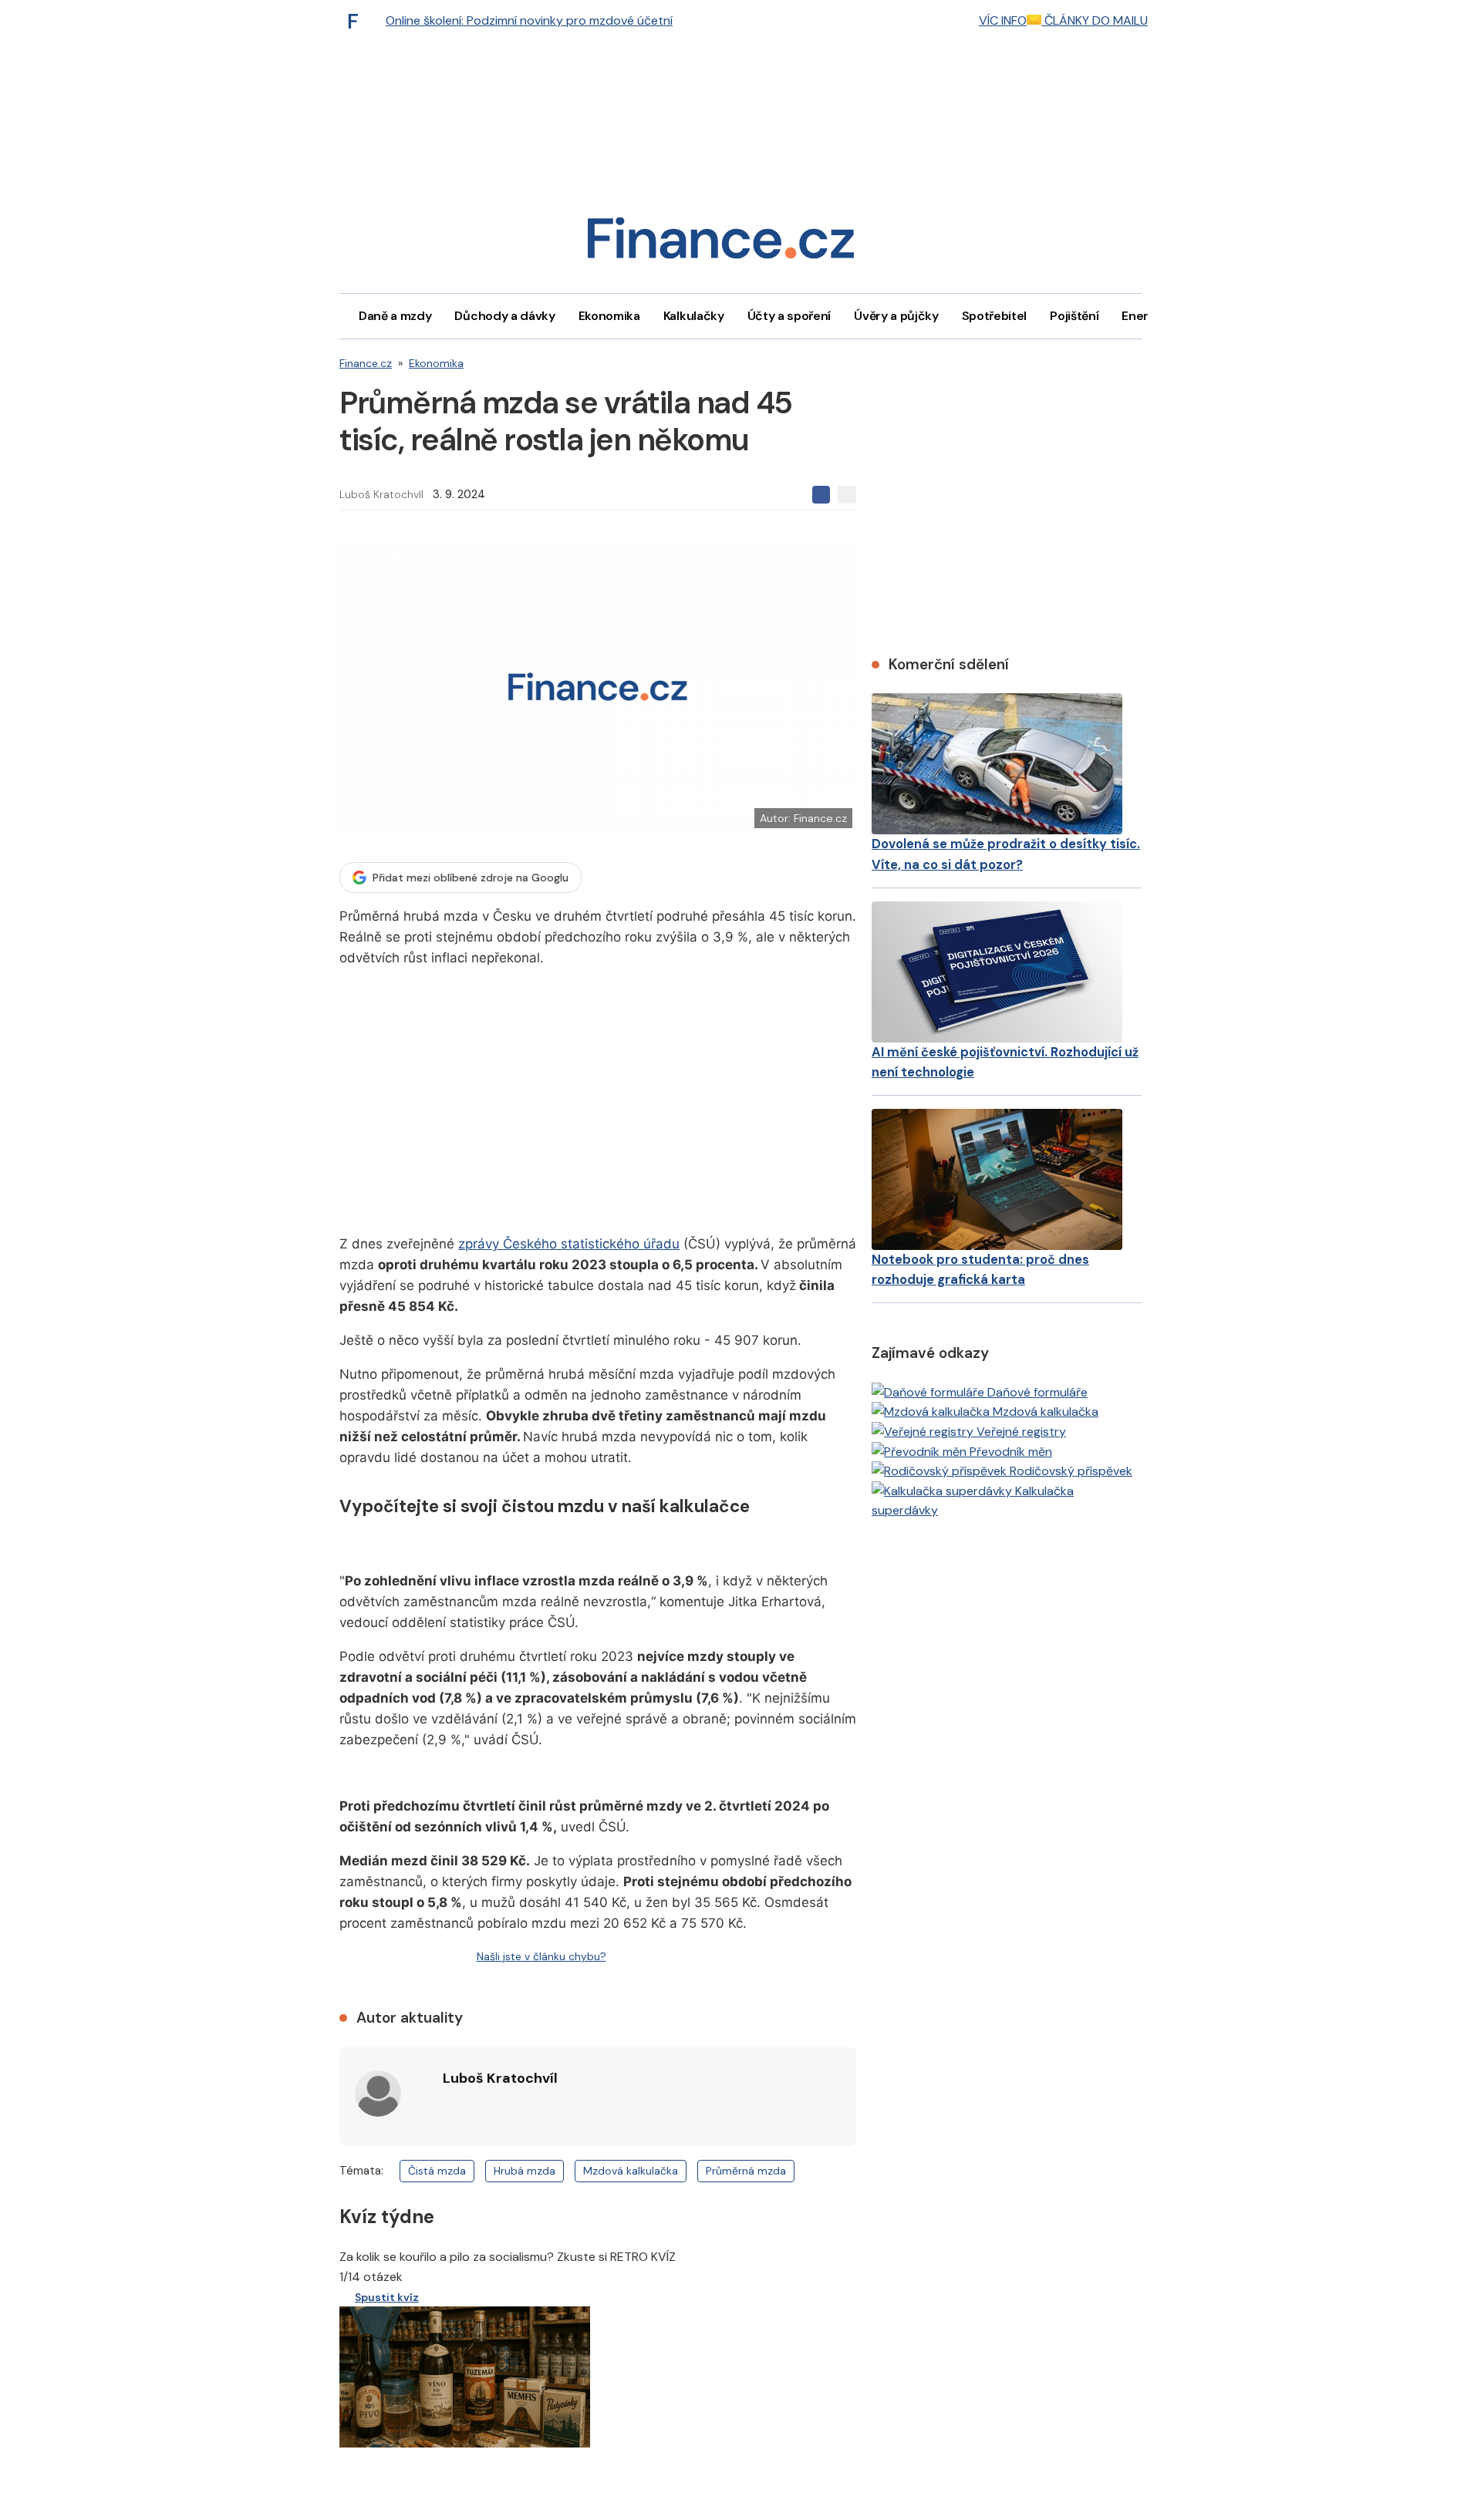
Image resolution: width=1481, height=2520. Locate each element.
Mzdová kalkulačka (631, 2171)
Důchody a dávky (504, 316)
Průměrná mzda (746, 2171)
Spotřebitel (994, 316)
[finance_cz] (357, 21)
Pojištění (1074, 316)
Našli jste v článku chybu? (541, 1956)
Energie (1144, 316)
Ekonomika (609, 316)
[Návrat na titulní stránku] (720, 243)
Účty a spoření (789, 316)
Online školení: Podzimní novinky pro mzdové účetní (529, 20)
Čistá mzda (437, 2171)
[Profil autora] (378, 2094)
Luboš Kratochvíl (381, 494)
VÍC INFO (1003, 20)
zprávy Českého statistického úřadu (569, 1244)
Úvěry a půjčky (896, 316)
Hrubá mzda (525, 2171)
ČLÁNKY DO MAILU (1095, 20)
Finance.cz (366, 363)
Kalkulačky (694, 316)
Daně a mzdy (395, 316)
